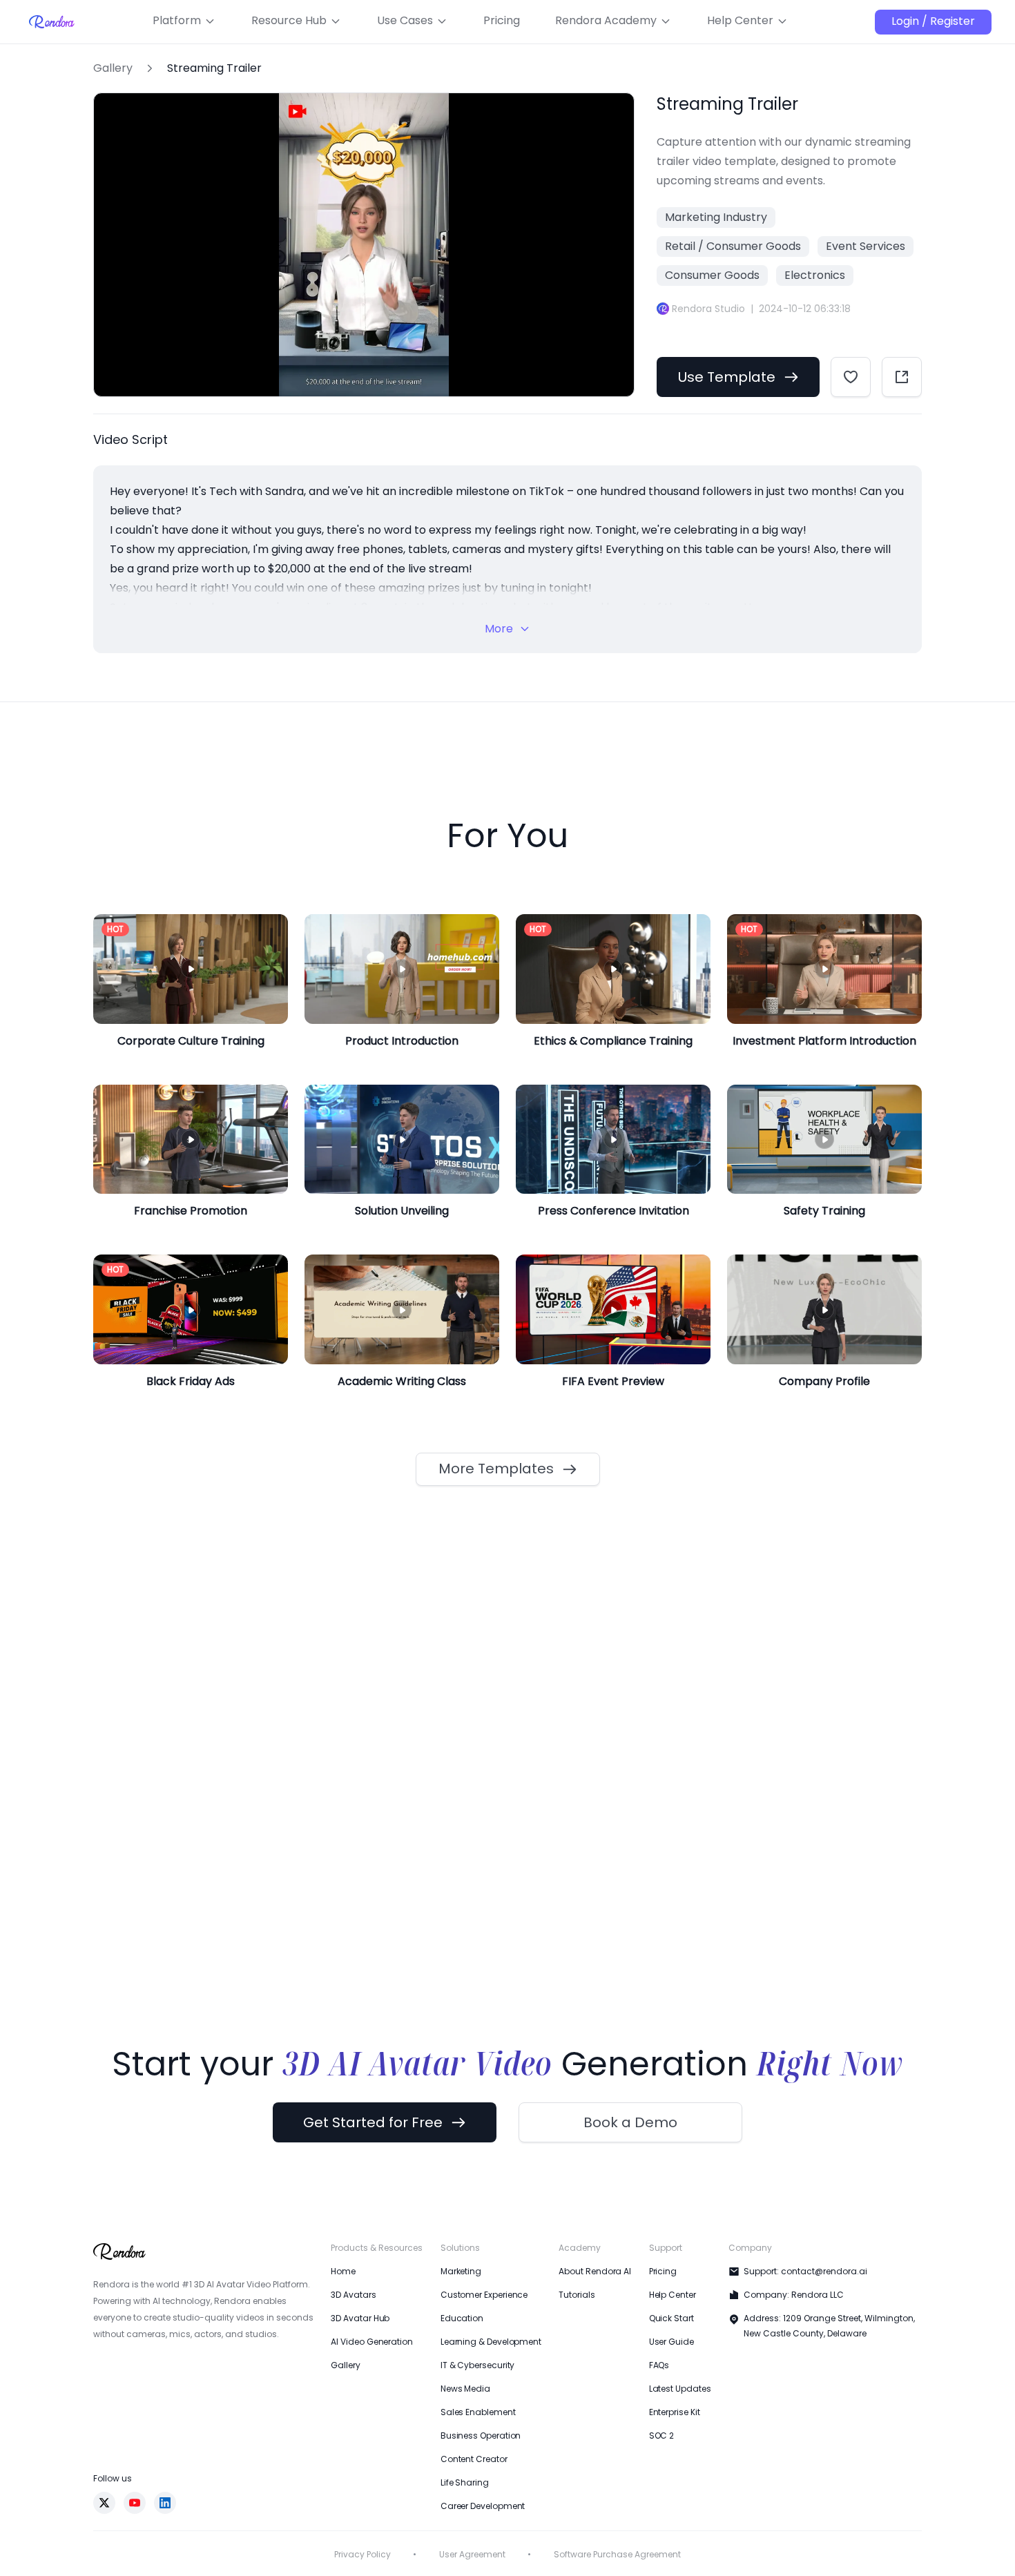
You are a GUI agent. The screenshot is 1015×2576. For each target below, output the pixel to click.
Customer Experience (484, 2373)
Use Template (727, 377)
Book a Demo (630, 2201)
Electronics (815, 275)
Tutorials (577, 2373)
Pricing (663, 2350)
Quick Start (671, 2397)
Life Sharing (465, 2561)
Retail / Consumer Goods (733, 246)
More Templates (496, 1547)
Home (343, 2350)
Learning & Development (491, 2420)
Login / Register (933, 21)
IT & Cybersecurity (478, 2444)
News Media (465, 2467)
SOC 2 (662, 2514)
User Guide (671, 2420)
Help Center (673, 2373)
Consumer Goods (712, 275)
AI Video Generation (371, 2420)
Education (462, 2397)
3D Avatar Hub (360, 2397)
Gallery (113, 68)
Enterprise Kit (675, 2491)
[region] (364, 445)
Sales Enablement (478, 2491)
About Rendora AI (595, 2350)
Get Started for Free (373, 2201)
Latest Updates (680, 2467)
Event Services (866, 246)
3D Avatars (353, 2373)
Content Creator (474, 2538)
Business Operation (481, 2514)
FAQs (659, 2444)
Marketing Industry (716, 217)
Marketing (461, 2350)
